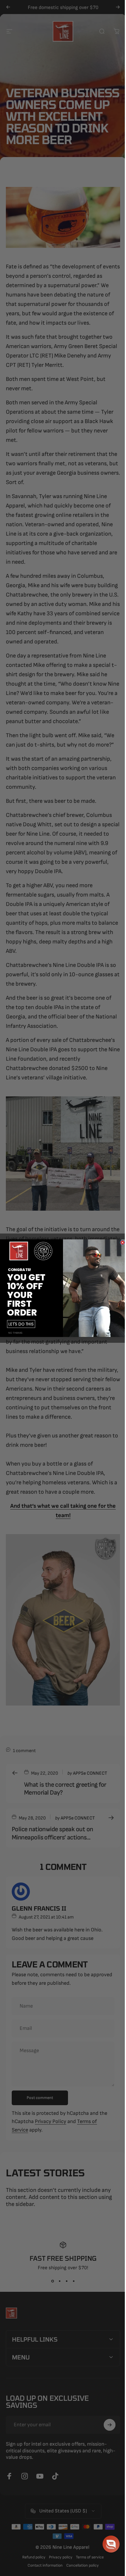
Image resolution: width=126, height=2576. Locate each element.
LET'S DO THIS (19, 1324)
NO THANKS (13, 1333)
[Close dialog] (120, 1242)
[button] (107, 2544)
